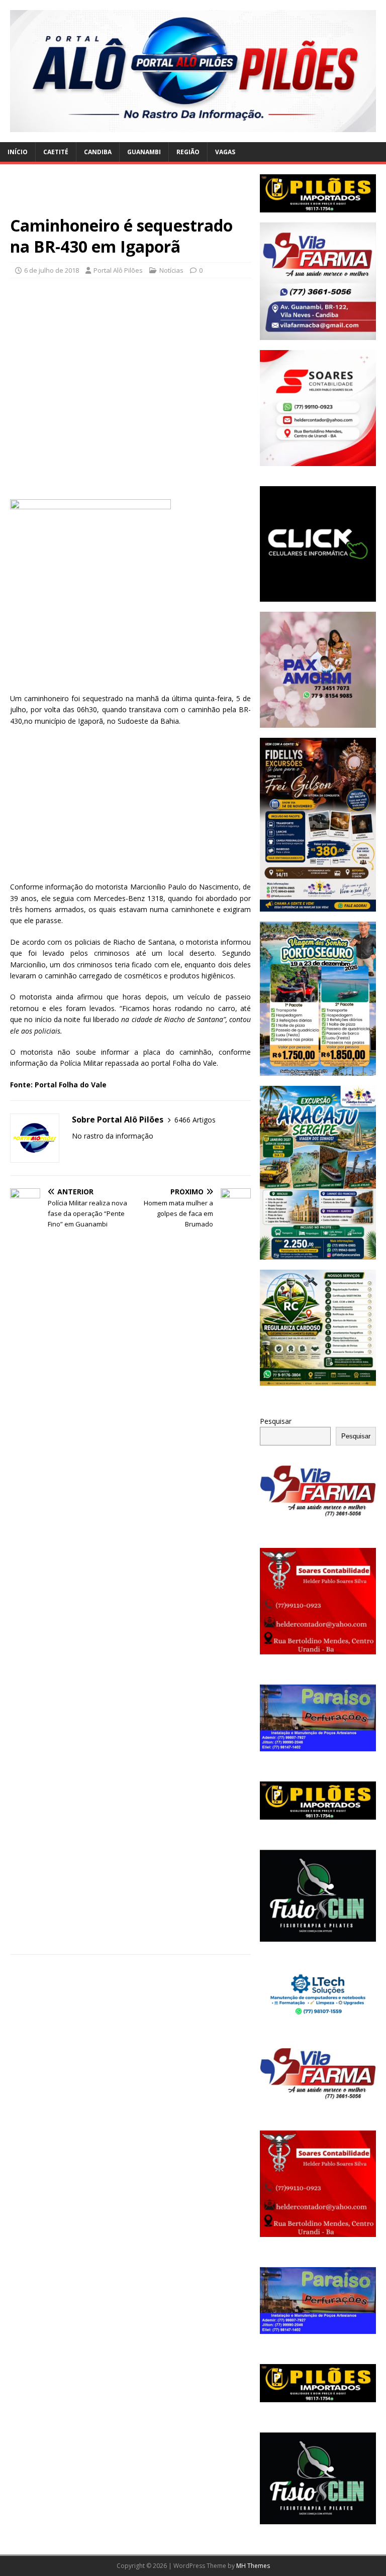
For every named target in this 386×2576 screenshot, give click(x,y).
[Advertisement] (130, 195)
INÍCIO (18, 152)
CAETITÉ (56, 152)
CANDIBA (98, 152)
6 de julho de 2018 (52, 270)
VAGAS (225, 152)
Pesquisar (276, 1421)
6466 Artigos (195, 1120)
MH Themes (253, 2566)
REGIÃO (188, 152)
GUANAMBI (144, 152)
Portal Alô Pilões (118, 270)
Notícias (171, 270)
